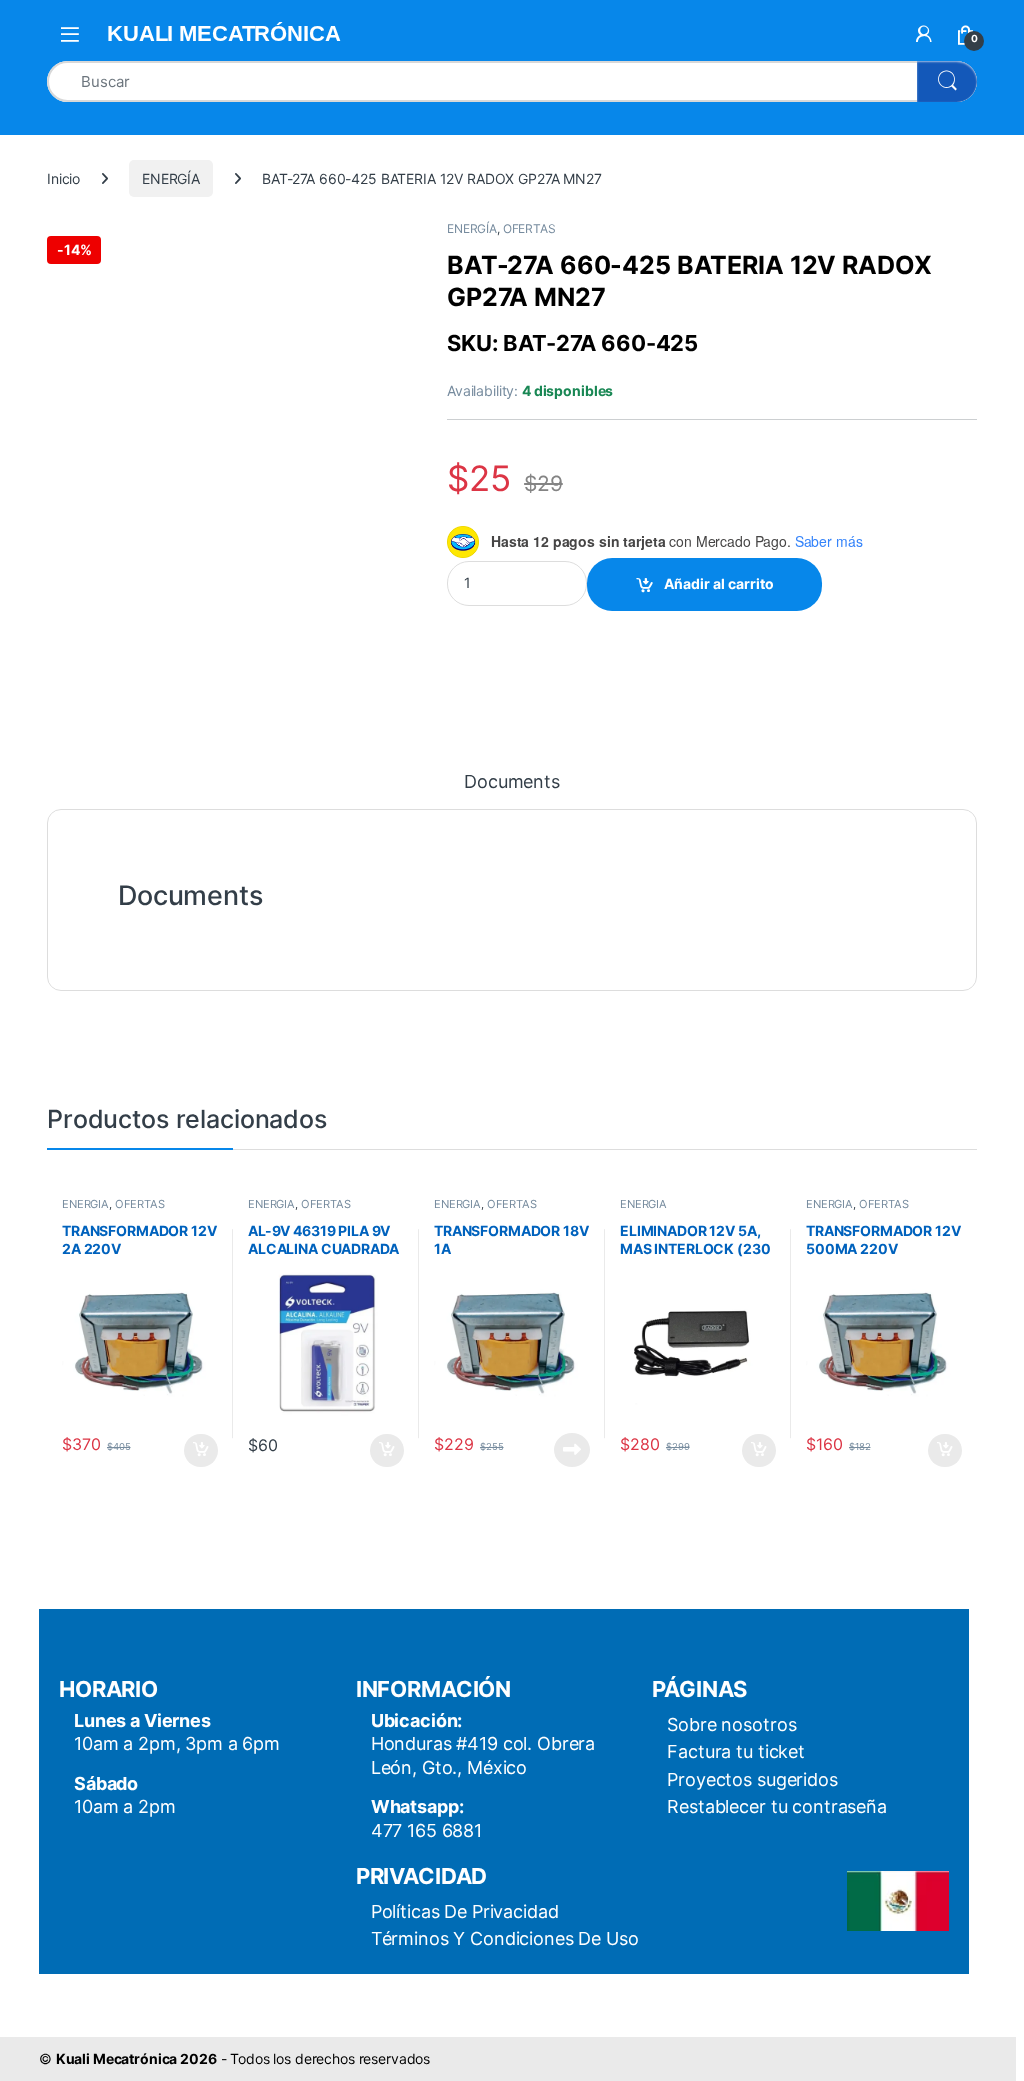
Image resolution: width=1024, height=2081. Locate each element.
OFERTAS (529, 228)
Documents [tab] (512, 782)
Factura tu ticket (736, 1751)
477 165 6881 (426, 1830)
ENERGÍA (171, 178)
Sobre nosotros (731, 1724)
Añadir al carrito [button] (197, 1451)
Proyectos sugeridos (752, 1779)
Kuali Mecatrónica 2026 (136, 2058)
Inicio (63, 178)
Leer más (572, 1450)
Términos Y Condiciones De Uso (505, 1938)
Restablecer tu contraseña (777, 1806)
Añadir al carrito (719, 583)
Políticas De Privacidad (465, 1911)
